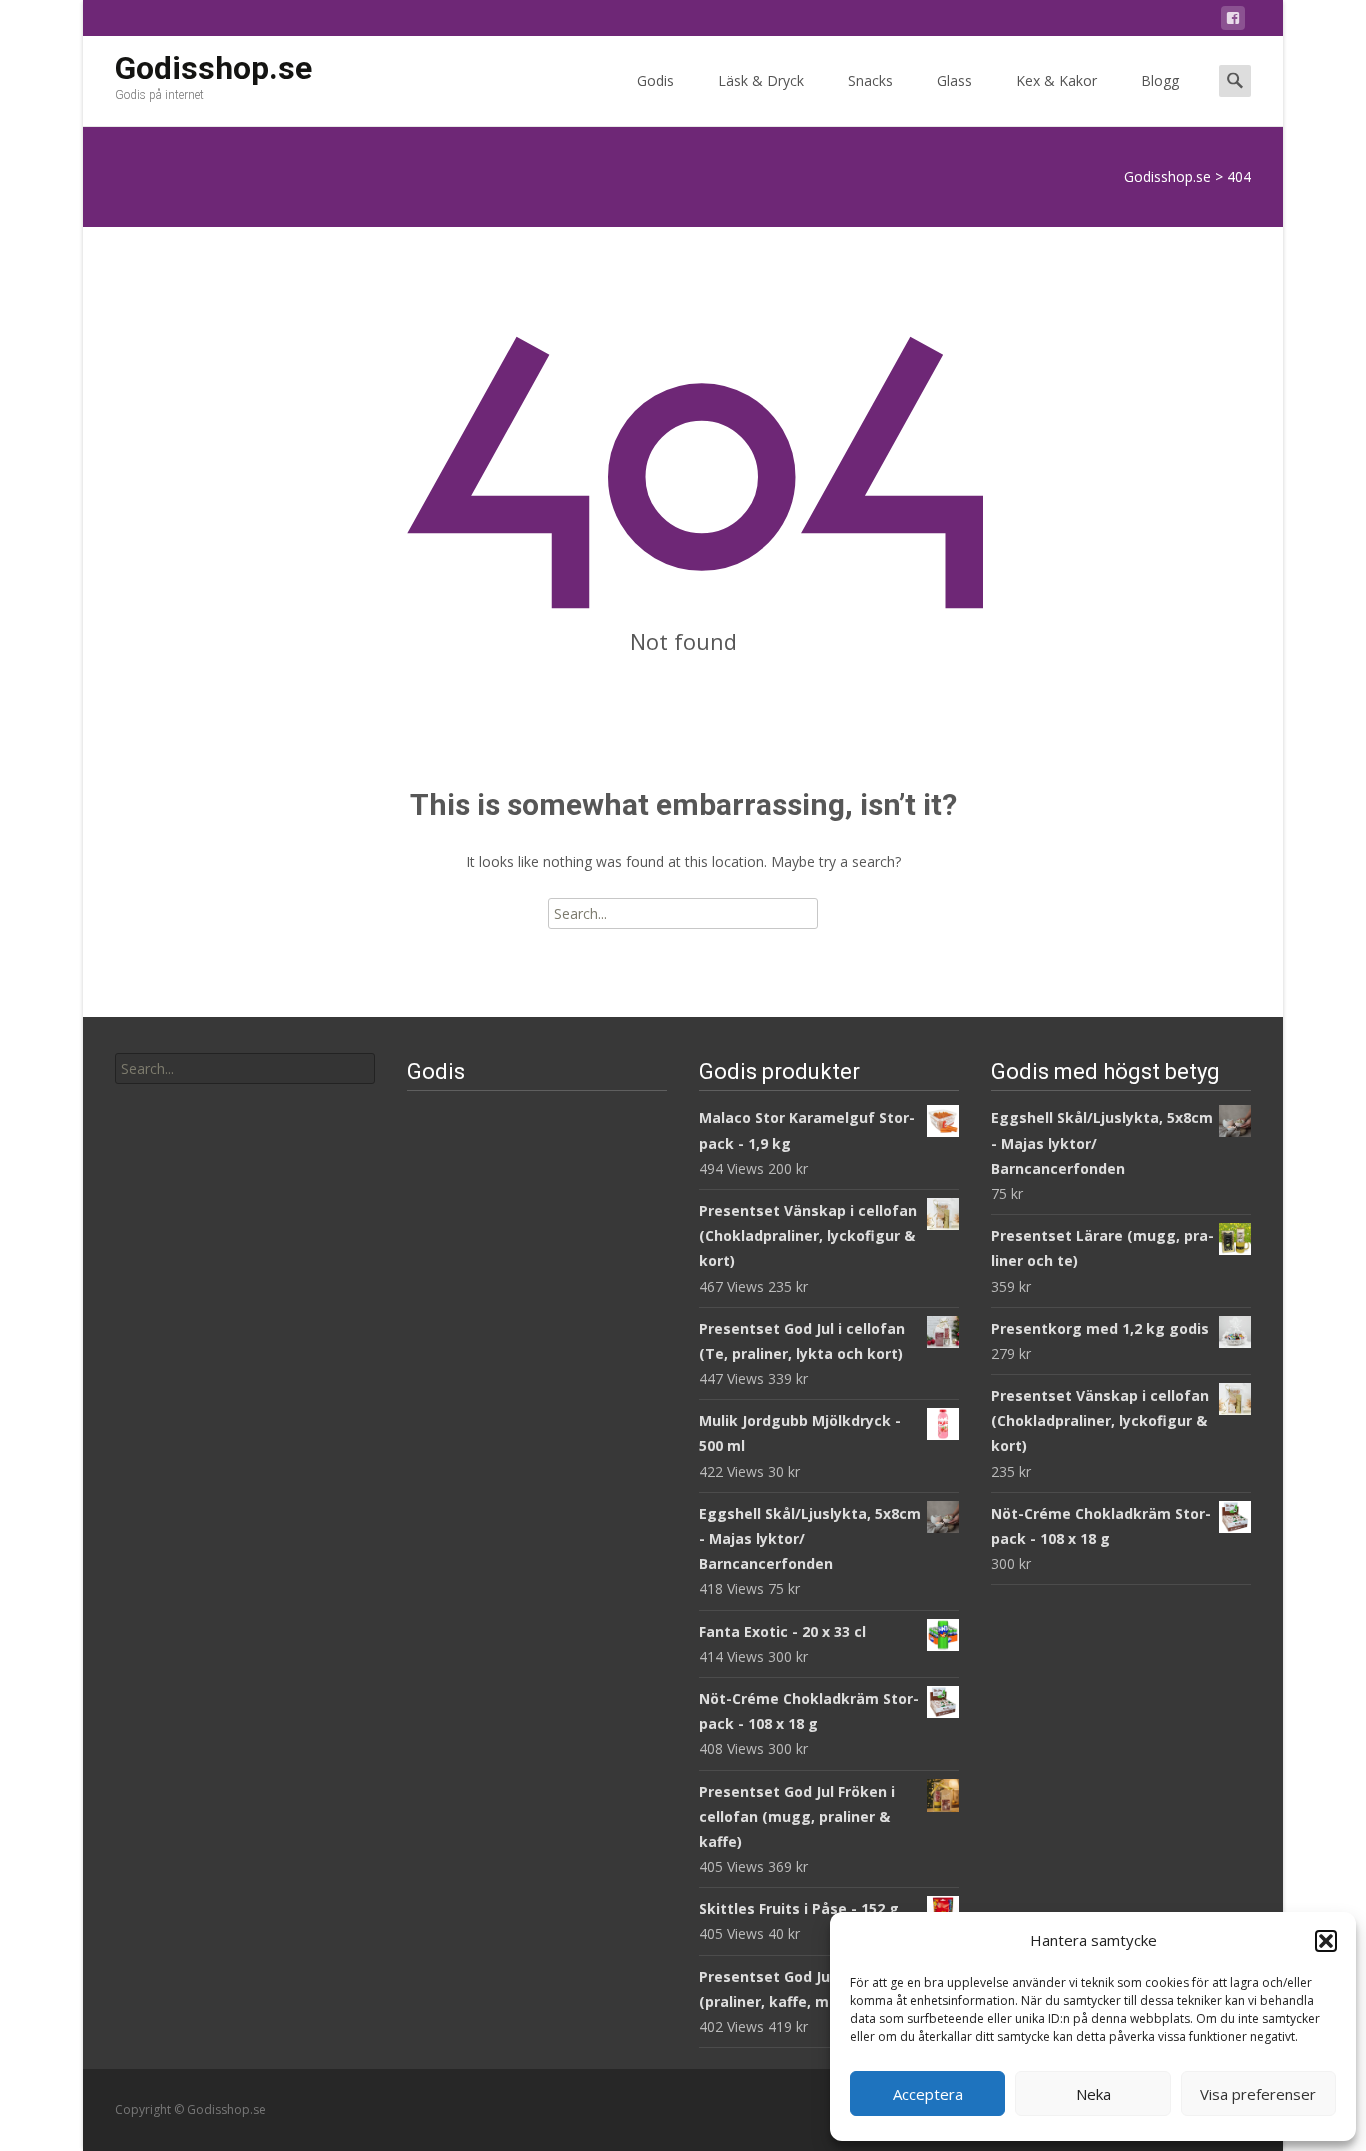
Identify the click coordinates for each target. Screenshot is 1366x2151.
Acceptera (928, 2094)
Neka (1093, 2094)
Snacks (870, 80)
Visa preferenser (1258, 2094)
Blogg (1160, 80)
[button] (1326, 1941)
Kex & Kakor (1056, 80)
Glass (954, 80)
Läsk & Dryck (761, 80)
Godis (655, 80)
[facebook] (1233, 21)
